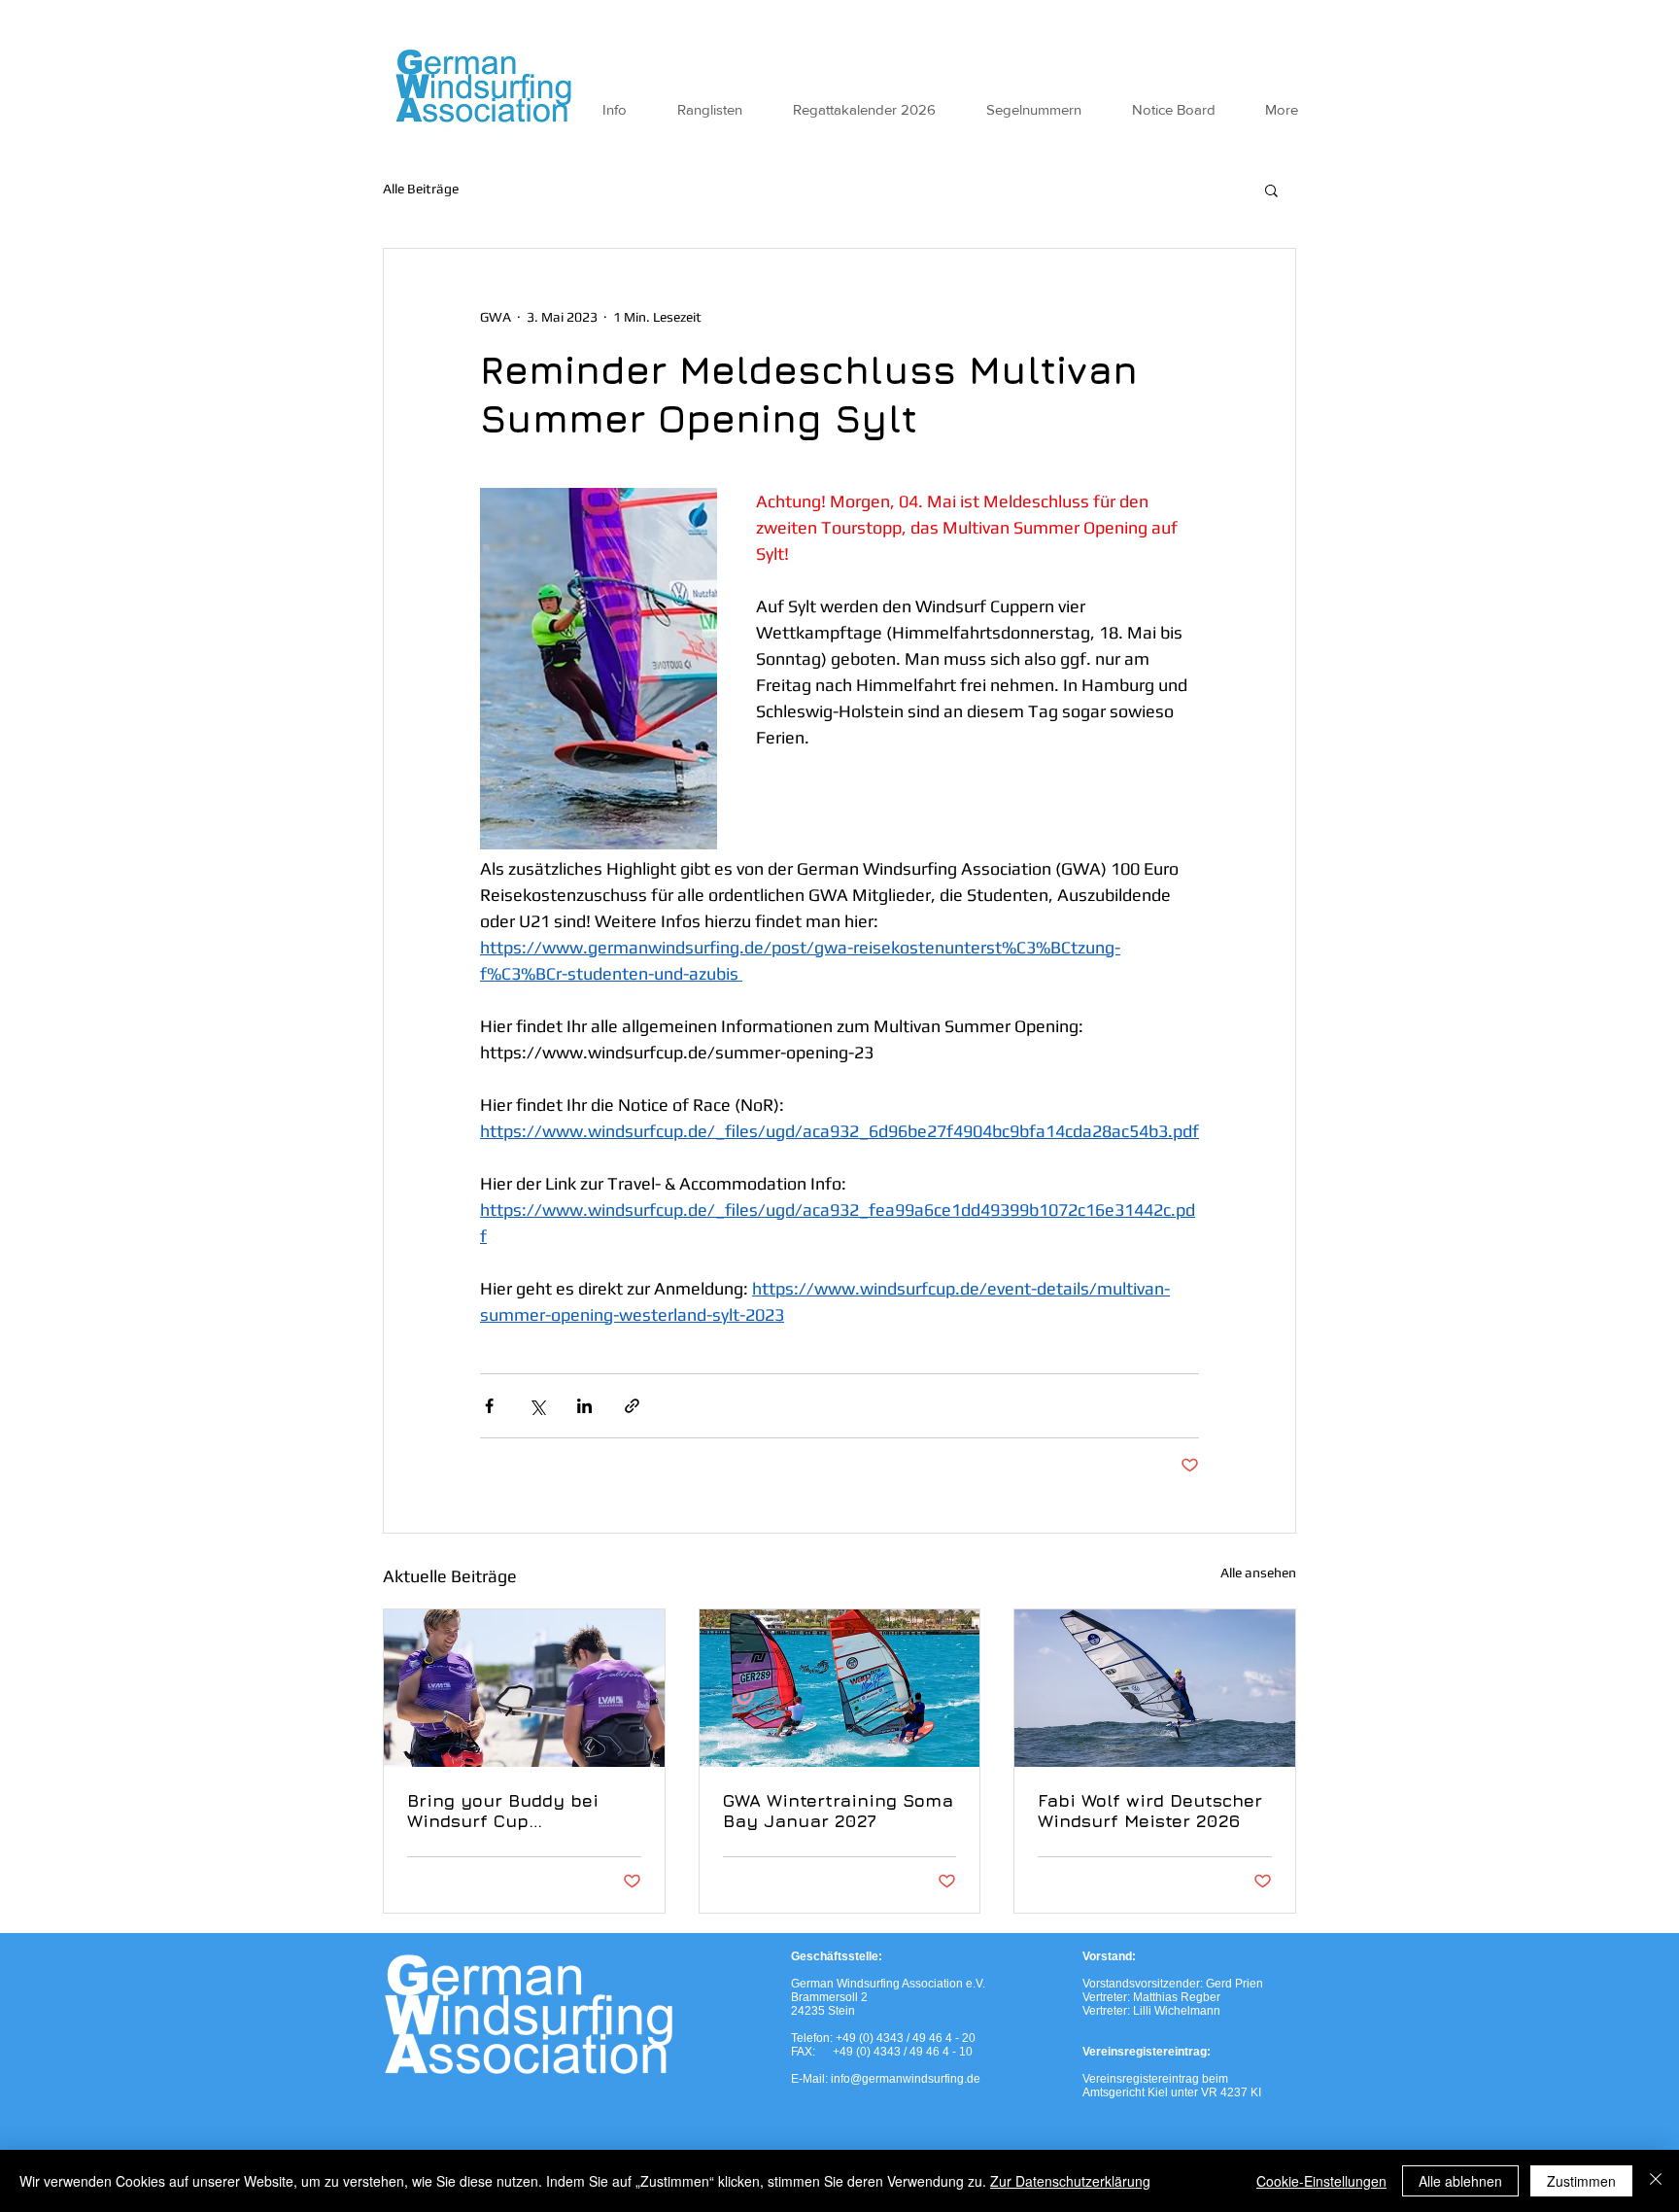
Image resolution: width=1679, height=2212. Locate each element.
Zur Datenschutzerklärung (1070, 2181)
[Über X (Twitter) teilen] (537, 1406)
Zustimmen (1581, 2181)
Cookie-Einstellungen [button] (1321, 2181)
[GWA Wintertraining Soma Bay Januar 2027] (840, 1688)
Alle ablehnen (1460, 2181)
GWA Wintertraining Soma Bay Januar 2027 (838, 1811)
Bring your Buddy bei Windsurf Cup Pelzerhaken (503, 1811)
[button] (1271, 190)
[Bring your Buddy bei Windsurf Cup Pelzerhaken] (524, 1688)
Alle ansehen (1258, 1573)
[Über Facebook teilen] (489, 1406)
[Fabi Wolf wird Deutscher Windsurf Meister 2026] (1155, 1688)
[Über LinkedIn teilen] (584, 1406)
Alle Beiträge (421, 189)
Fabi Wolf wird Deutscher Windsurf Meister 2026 (1150, 1811)
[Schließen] (1656, 2181)
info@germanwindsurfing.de (906, 2079)
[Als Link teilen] (632, 1406)
